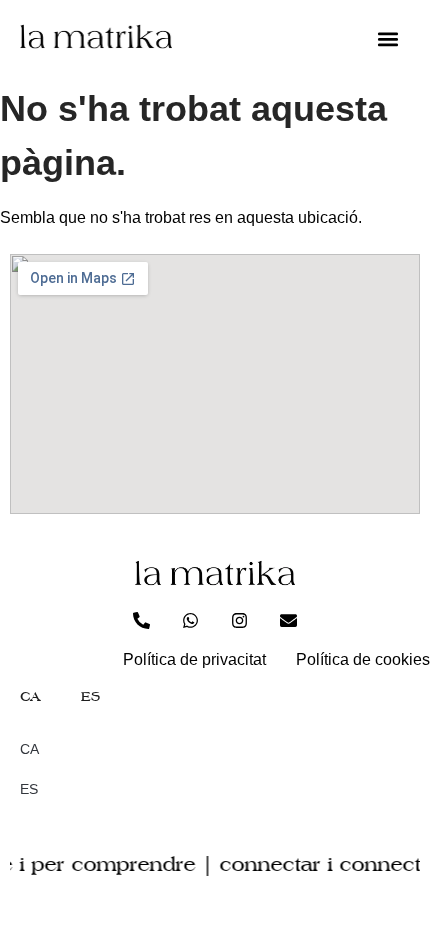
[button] (387, 39)
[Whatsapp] (191, 620)
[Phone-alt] (142, 620)
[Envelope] (289, 620)
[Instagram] (240, 620)
